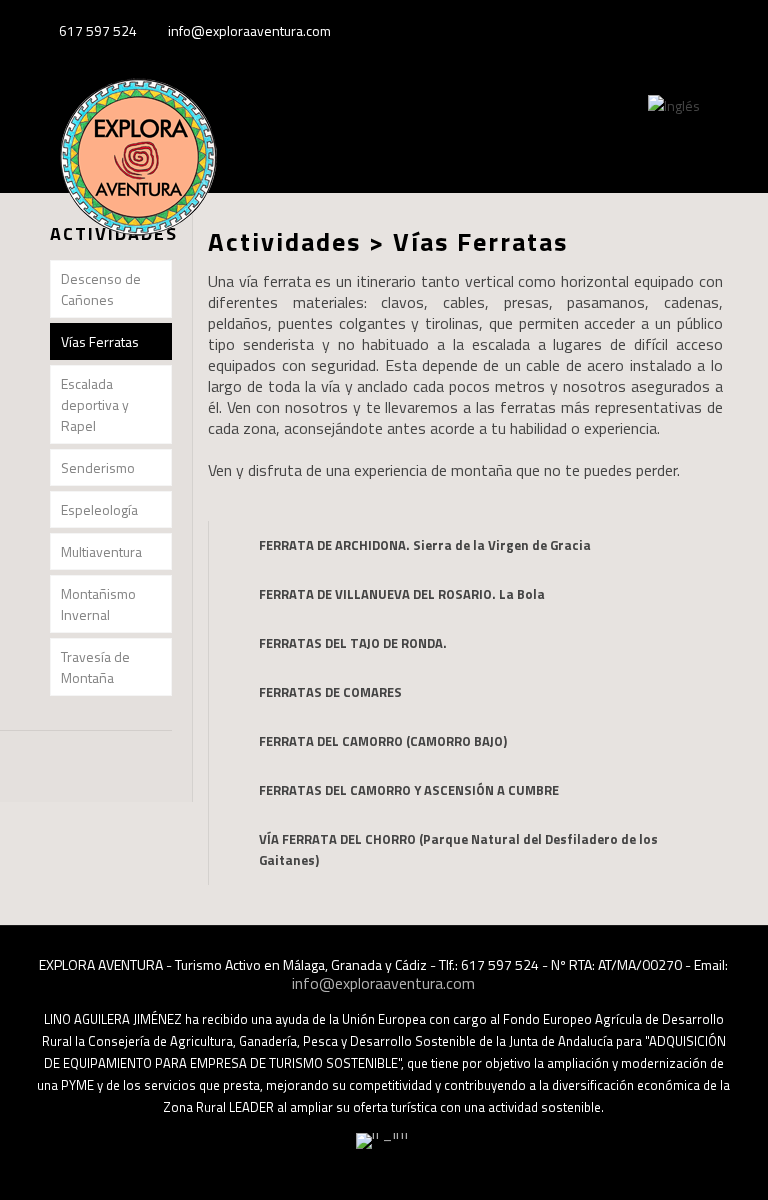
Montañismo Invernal (98, 604)
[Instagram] (720, 30)
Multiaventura (101, 551)
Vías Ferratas (100, 341)
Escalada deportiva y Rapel (95, 404)
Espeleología (99, 509)
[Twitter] (693, 30)
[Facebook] (666, 30)
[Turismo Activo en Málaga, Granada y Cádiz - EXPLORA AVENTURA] (138, 176)
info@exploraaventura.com (249, 30)
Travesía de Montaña (95, 667)
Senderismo (98, 467)
